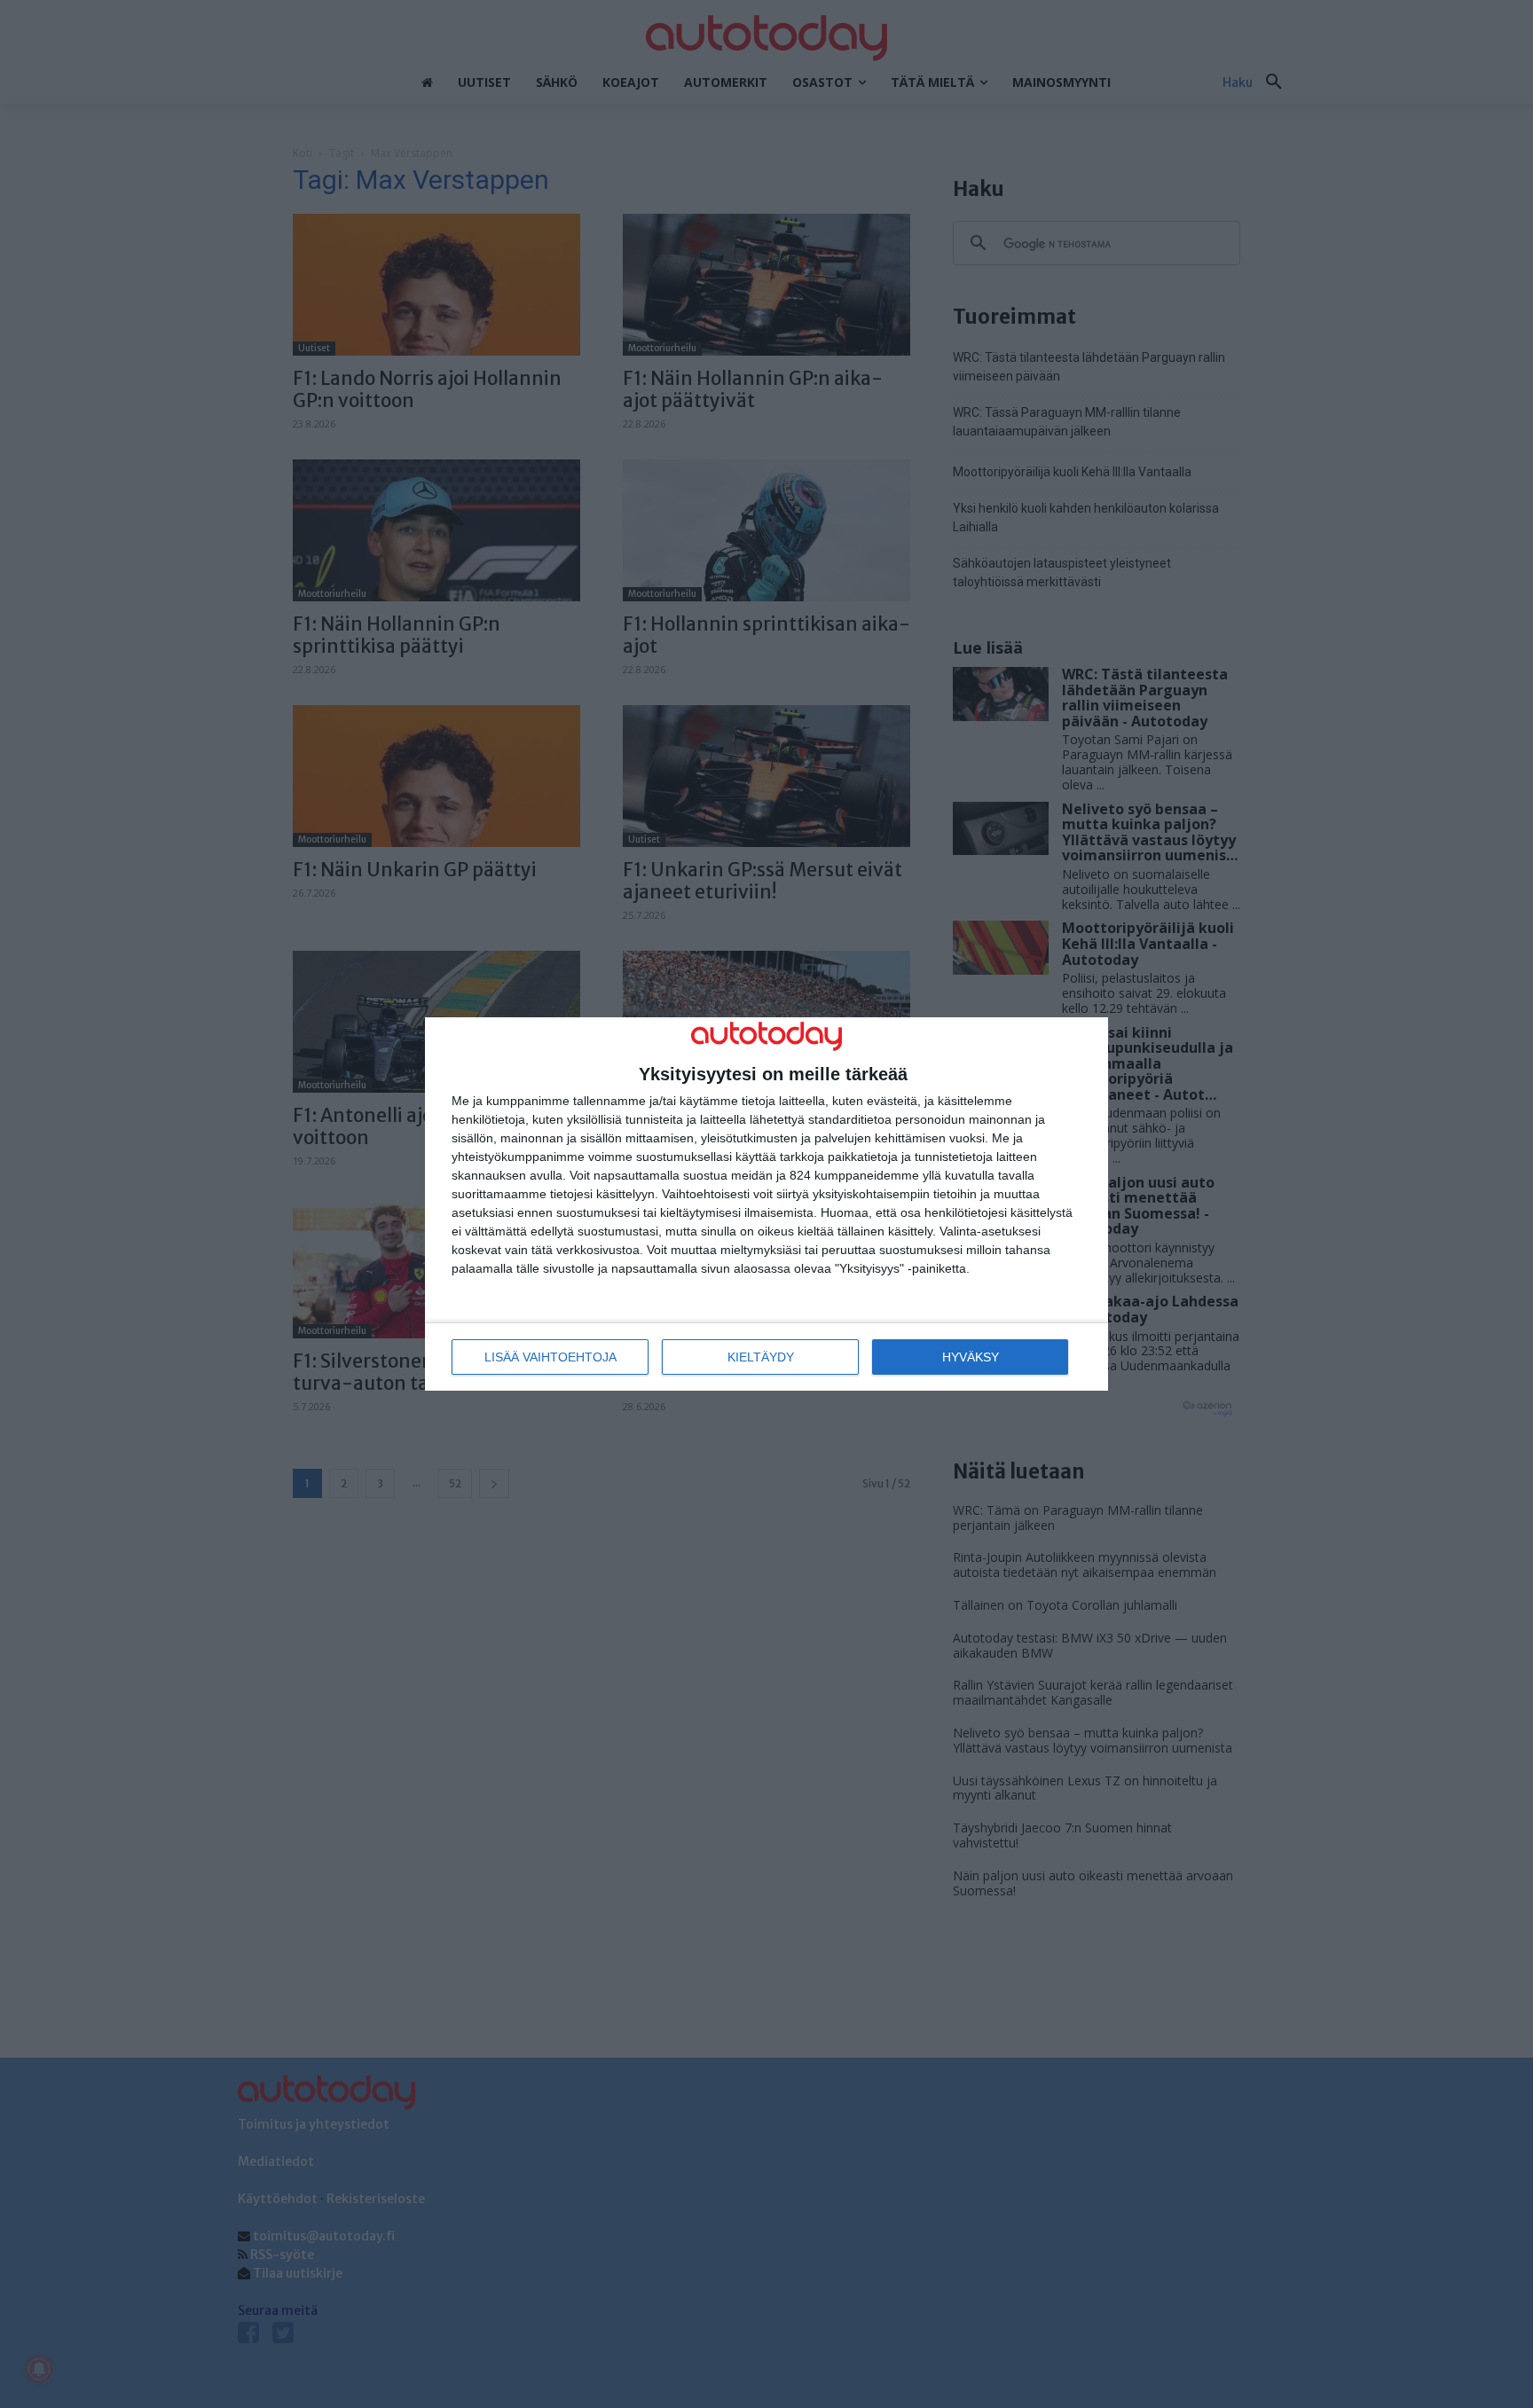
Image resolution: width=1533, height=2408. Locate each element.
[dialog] (766, 1204)
